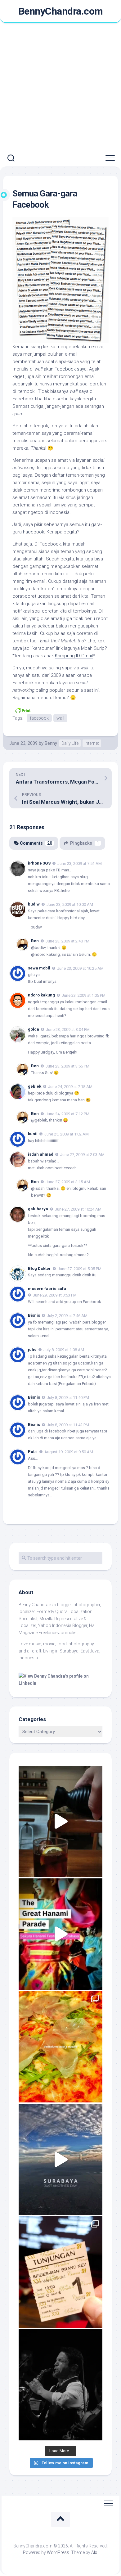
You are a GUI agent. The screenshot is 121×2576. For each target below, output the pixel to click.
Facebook (34, 532)
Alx (94, 2552)
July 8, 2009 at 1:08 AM (64, 1350)
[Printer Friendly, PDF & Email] (23, 710)
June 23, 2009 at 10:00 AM (70, 904)
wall (60, 718)
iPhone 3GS (39, 863)
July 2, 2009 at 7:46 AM (67, 1316)
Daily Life (70, 743)
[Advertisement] (60, 87)
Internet (92, 743)
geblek (35, 1086)
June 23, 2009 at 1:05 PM (84, 995)
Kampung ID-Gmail (74, 656)
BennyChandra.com (61, 11)
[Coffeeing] (60, 1821)
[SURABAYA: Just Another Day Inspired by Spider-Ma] (60, 2159)
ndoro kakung (41, 995)
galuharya (38, 1209)
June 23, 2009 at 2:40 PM (67, 941)
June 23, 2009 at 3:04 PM (68, 1030)
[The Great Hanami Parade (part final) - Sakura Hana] (60, 1934)
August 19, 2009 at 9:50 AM (69, 1452)
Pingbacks (85, 843)
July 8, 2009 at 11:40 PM (68, 1398)
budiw (34, 904)
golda (34, 1029)
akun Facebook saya (65, 369)
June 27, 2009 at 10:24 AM (78, 1209)
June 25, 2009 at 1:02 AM (67, 1134)
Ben (35, 941)
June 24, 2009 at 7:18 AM (70, 1087)
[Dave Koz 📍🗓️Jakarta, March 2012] (60, 2385)
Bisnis (34, 1397)
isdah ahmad (41, 1154)
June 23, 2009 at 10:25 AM (80, 968)
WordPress (58, 2552)
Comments (36, 843)
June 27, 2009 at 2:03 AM (82, 1155)
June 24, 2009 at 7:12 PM (67, 1114)
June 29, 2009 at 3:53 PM (55, 1295)
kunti (33, 1134)
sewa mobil (39, 968)
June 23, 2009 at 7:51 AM (80, 863)
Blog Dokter (39, 1268)
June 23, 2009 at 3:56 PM (67, 1066)
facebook (39, 718)
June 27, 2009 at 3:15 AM (68, 1182)
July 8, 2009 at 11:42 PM (68, 1425)
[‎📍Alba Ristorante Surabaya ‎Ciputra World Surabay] (60, 2047)
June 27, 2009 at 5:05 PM (80, 1268)
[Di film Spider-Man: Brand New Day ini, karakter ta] (60, 2272)
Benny (51, 743)
